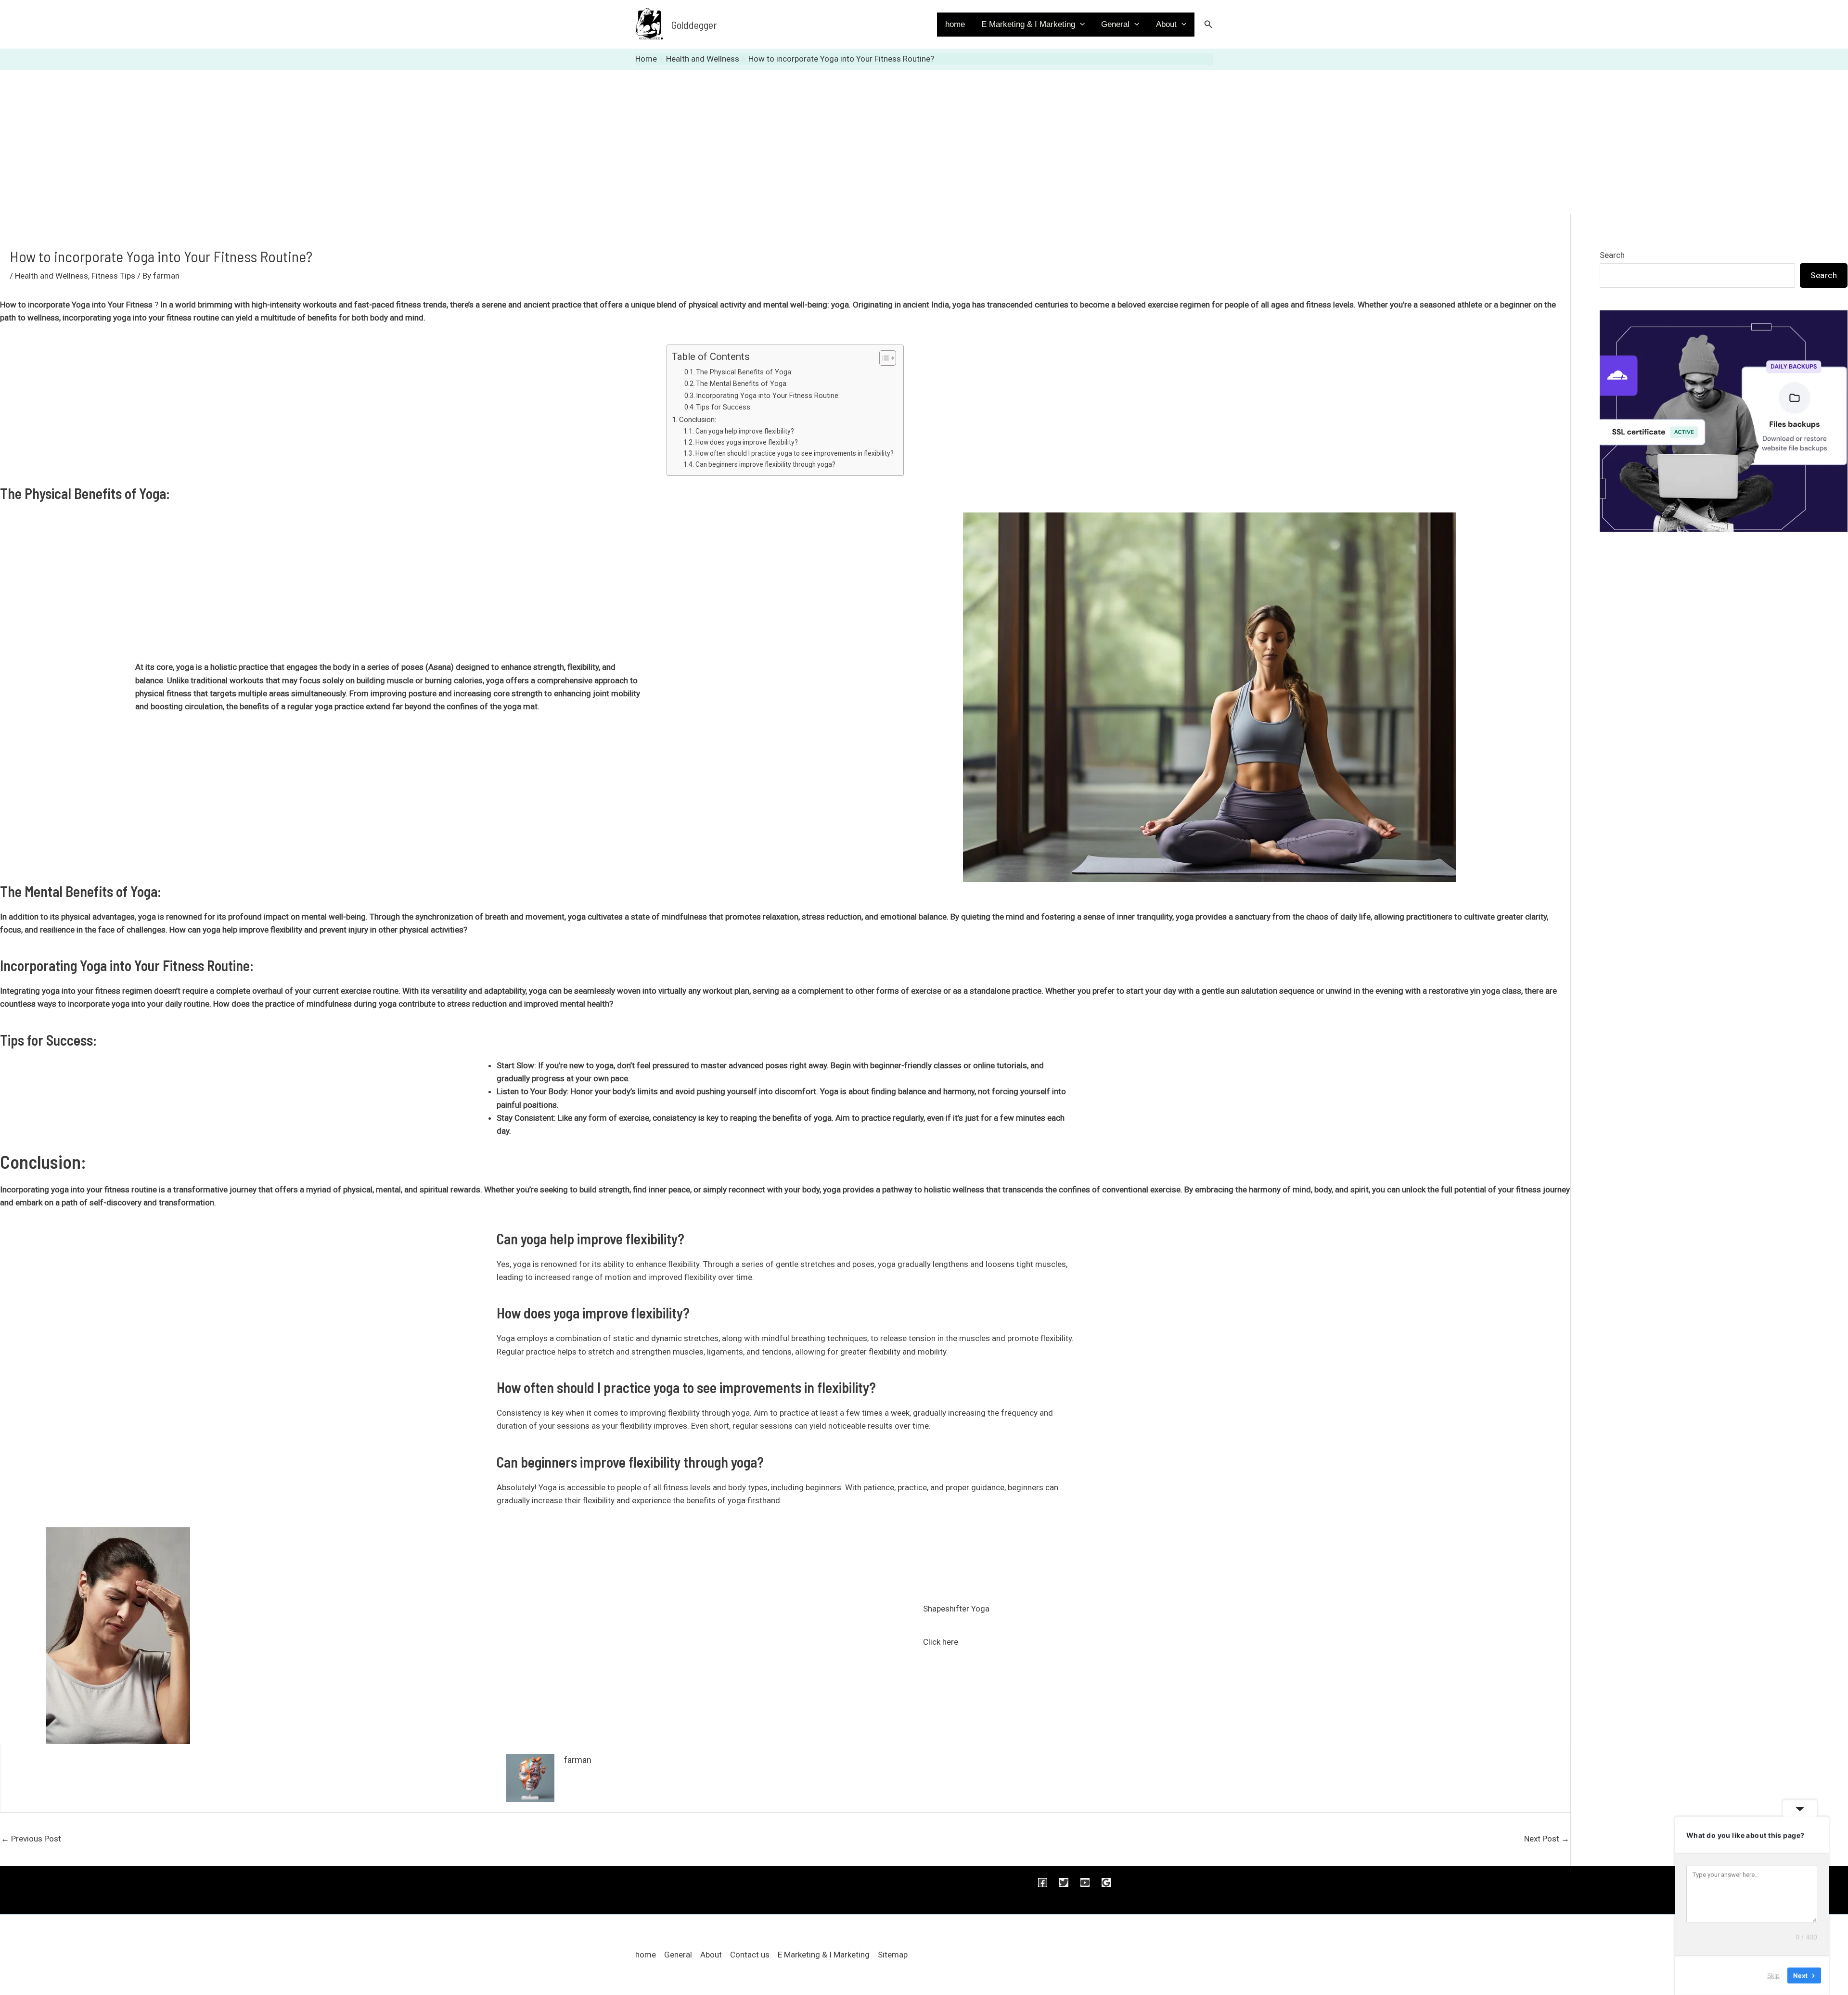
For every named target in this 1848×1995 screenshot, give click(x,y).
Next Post (1547, 1839)
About (1166, 24)
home (955, 24)
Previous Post (31, 1839)
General (1115, 24)
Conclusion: (698, 420)
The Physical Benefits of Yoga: (744, 372)
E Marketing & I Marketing (1028, 24)
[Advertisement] (924, 142)
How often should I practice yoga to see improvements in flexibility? (795, 453)
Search (1612, 255)
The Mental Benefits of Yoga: (742, 384)
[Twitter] (1064, 1883)
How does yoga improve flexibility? (747, 442)
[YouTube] (1085, 1883)
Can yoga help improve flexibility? (745, 431)
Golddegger (694, 25)
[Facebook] (1043, 1883)
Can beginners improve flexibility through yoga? (765, 464)
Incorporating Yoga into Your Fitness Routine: (768, 396)
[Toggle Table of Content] (883, 358)
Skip (1773, 1975)
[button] (1080, 25)
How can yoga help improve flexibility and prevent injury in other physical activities (316, 930)
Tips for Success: (724, 407)
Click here (941, 1642)
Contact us (750, 1955)
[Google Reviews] (1106, 1883)
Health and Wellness (51, 276)
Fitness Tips (113, 276)
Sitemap (893, 1955)
